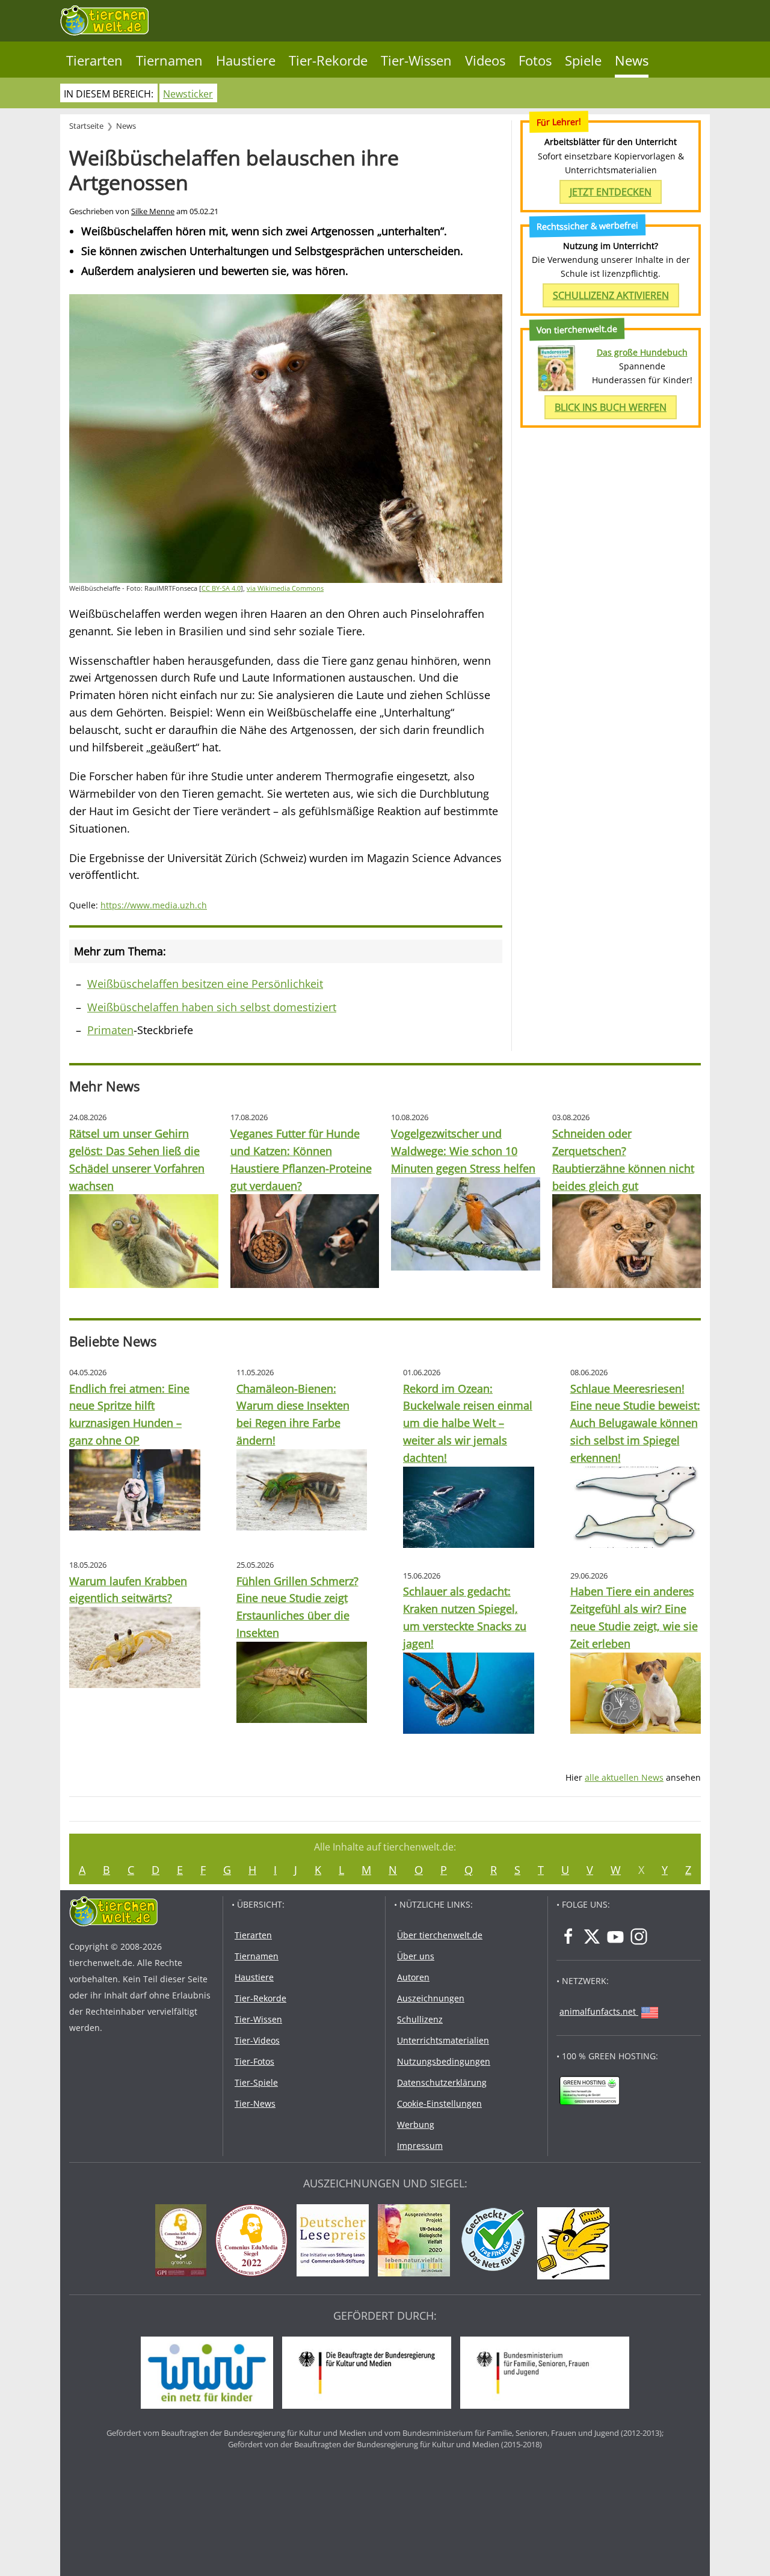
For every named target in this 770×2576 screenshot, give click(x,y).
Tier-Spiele (256, 2082)
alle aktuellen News (624, 1777)
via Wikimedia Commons (285, 588)
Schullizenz (420, 2019)
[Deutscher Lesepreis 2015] (336, 2242)
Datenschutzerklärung (442, 2082)
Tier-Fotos (254, 2061)
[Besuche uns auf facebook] (568, 1937)
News (632, 60)
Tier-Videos (257, 2040)
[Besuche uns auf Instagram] (639, 1937)
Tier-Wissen (416, 60)
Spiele (583, 60)
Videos (485, 60)
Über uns (416, 1956)
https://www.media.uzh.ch (154, 905)
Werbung (416, 2125)
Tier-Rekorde (328, 60)
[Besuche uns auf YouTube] (615, 1937)
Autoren (413, 1977)
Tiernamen (169, 60)
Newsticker (188, 94)
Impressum (420, 2146)
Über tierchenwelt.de (440, 1935)
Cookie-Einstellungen (439, 2103)
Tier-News (255, 2103)
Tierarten (94, 60)
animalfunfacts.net (598, 2011)
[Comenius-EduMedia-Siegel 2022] (254, 2242)
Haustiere (246, 60)
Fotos (535, 60)
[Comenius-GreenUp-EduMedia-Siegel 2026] (184, 2242)
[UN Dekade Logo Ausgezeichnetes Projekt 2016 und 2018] (417, 2242)
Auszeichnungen (431, 1998)
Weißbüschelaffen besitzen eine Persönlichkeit (205, 984)
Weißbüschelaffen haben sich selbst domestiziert (212, 1007)
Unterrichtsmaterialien (443, 2040)
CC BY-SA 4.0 (221, 588)
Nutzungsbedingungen (444, 2061)
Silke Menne (153, 211)
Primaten (110, 1030)
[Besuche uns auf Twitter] (592, 1937)
